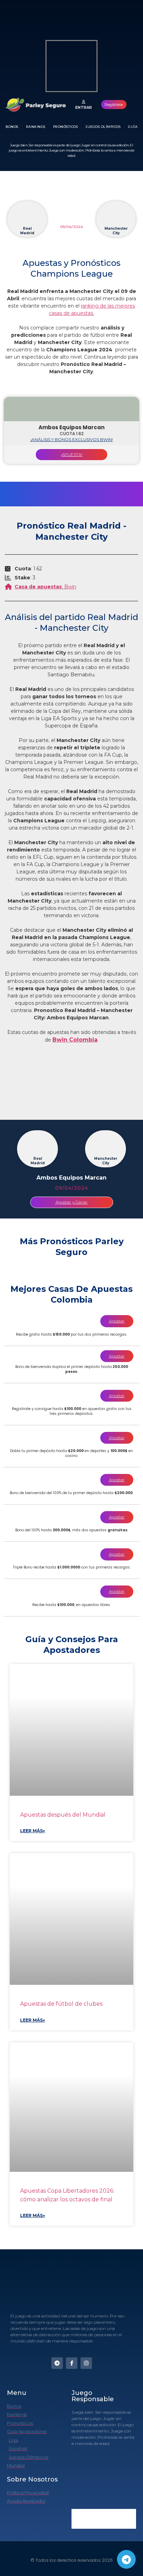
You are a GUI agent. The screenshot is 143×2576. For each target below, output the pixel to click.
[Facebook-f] (72, 2363)
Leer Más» (33, 1831)
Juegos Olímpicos (103, 127)
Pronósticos (66, 127)
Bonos (12, 127)
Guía (133, 127)
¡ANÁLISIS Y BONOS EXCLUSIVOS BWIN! (72, 439)
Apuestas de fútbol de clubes (61, 2004)
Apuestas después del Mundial (63, 1815)
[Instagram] (86, 2363)
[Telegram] (126, 2559)
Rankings (36, 127)
